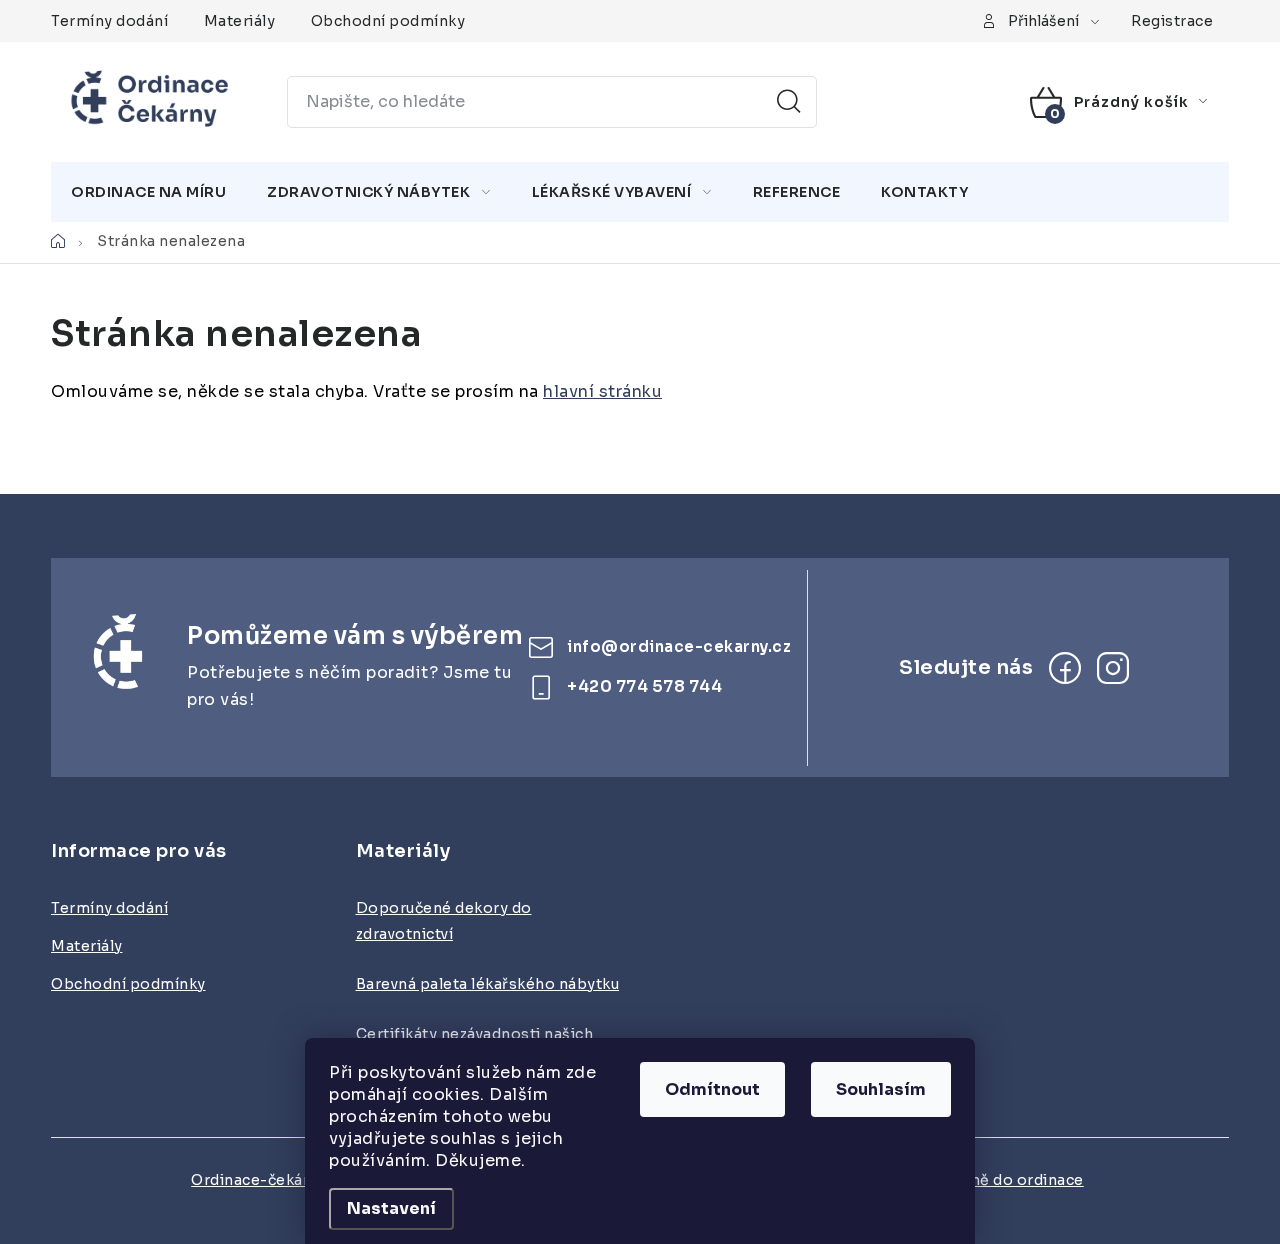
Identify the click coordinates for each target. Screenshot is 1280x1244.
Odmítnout (712, 1089)
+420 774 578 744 (644, 686)
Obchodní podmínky (388, 21)
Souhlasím (881, 1089)
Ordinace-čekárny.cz (268, 1180)
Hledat (789, 102)
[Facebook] (1065, 668)
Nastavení (391, 1208)
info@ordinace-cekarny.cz (679, 646)
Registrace (1172, 21)
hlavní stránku (602, 391)
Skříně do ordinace (1012, 1180)
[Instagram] (1113, 668)
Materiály (240, 21)
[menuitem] (148, 192)
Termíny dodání (109, 21)
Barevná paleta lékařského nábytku (488, 984)
